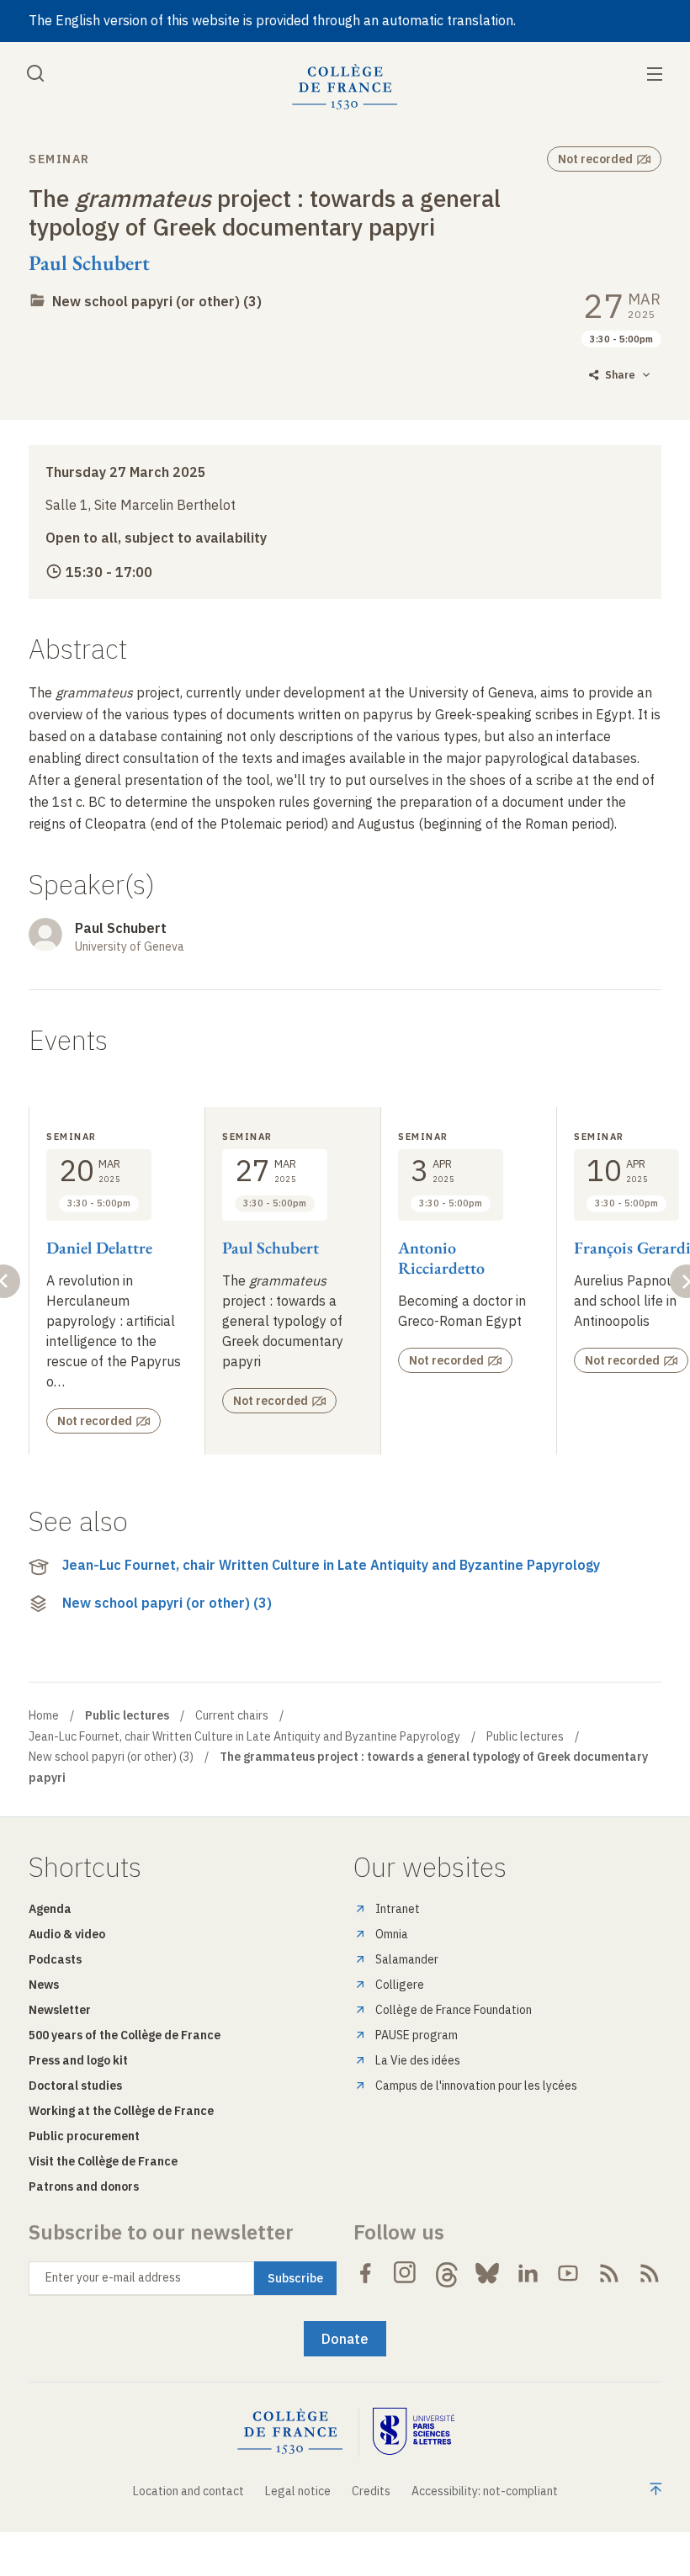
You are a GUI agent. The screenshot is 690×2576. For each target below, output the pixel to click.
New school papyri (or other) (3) (157, 301)
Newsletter (60, 2010)
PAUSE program (417, 2035)
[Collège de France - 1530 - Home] (345, 87)
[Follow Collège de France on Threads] (447, 2273)
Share (620, 375)
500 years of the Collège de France (125, 2035)
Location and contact (188, 2491)
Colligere (400, 1985)
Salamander (407, 1959)
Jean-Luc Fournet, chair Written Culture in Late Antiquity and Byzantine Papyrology (331, 1565)
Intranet (398, 1909)
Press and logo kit (78, 2060)
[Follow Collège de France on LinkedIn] (528, 2273)
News (44, 1985)
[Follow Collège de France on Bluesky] (487, 2273)
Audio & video (67, 1934)
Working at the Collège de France (121, 2111)
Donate (345, 2339)
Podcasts (55, 1959)
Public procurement (84, 2136)
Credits (371, 2491)
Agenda (50, 1909)
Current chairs (232, 1715)
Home (44, 1715)
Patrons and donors (84, 2186)
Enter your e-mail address (113, 2277)
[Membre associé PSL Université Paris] (414, 2432)
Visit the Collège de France (103, 2161)
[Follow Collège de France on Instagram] (406, 2273)
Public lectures (525, 1736)
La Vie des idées (418, 2060)
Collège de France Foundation (454, 2010)
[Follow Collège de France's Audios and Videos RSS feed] (650, 2273)
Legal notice (298, 2491)
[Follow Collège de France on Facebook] (365, 2273)
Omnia (392, 1934)
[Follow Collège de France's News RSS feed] (609, 2273)
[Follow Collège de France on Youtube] (568, 2273)
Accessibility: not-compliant (485, 2491)
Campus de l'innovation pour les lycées (476, 2086)
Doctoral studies (75, 2086)
